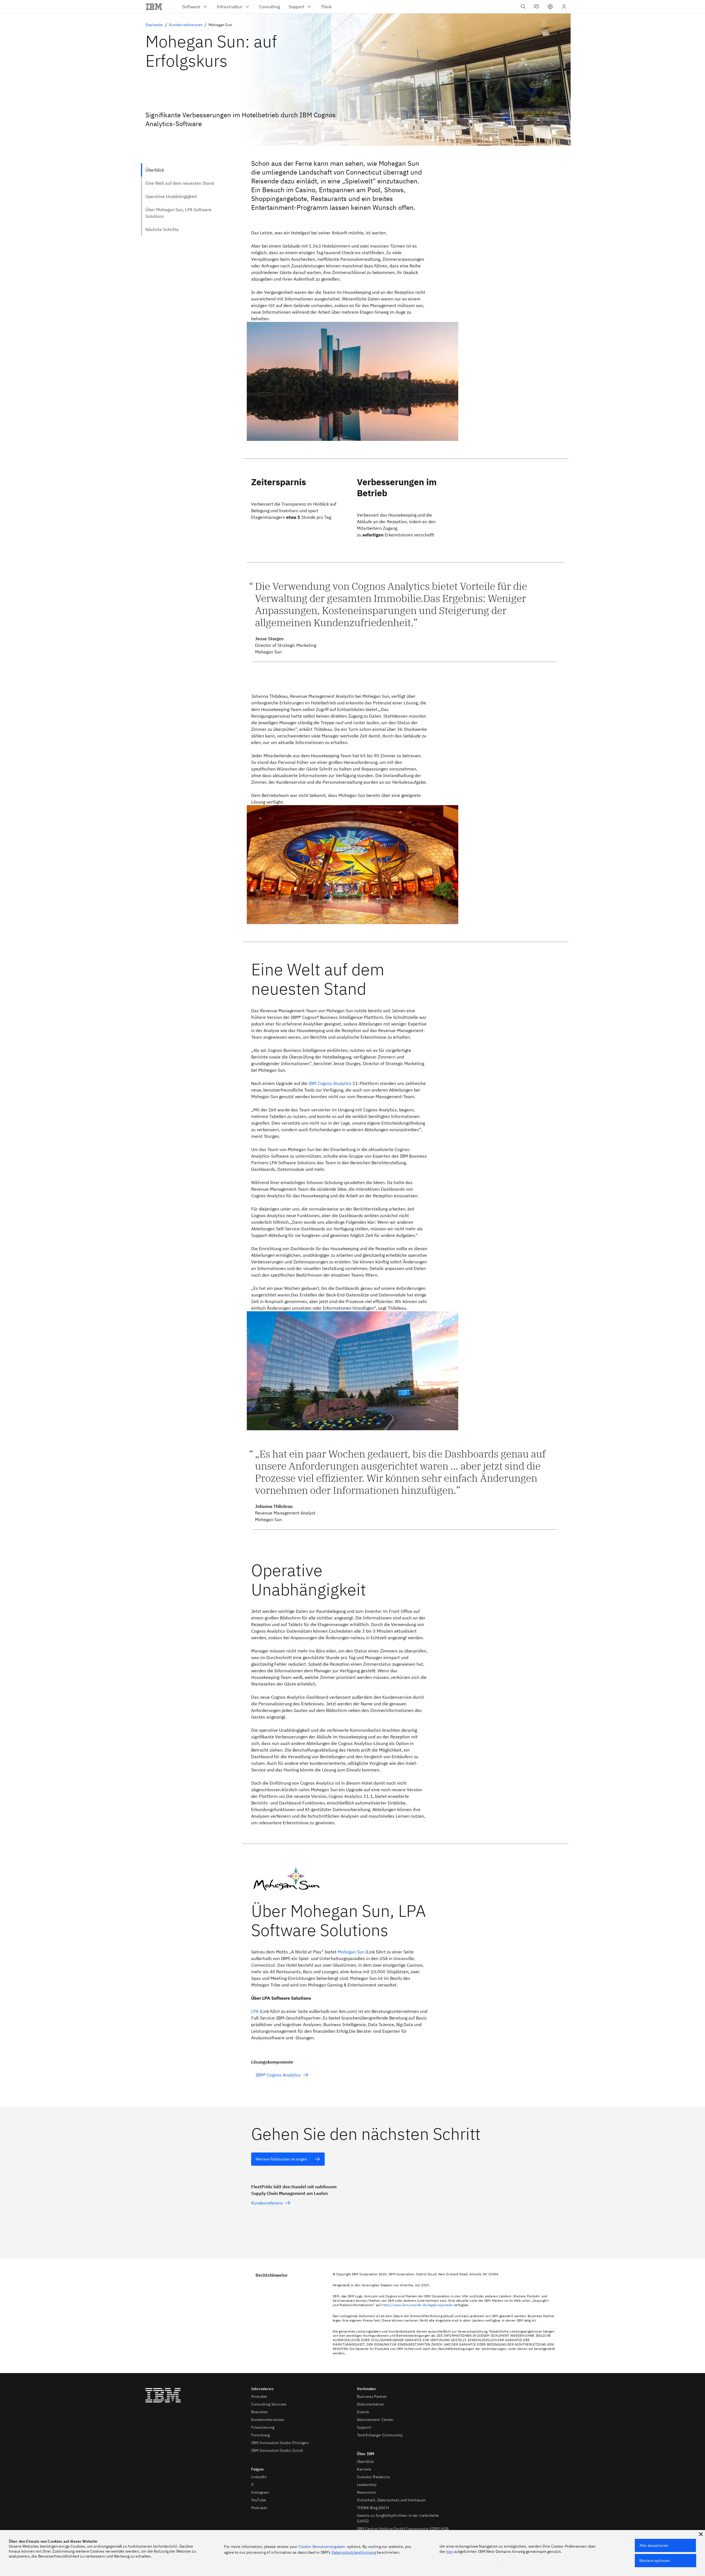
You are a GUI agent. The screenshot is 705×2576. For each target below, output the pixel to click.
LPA (255, 2011)
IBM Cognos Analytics (330, 1083)
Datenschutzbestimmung (354, 2552)
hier (450, 2551)
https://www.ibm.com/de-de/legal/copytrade (417, 2305)
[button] (550, 7)
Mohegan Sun (351, 1952)
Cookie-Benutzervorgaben (322, 2547)
